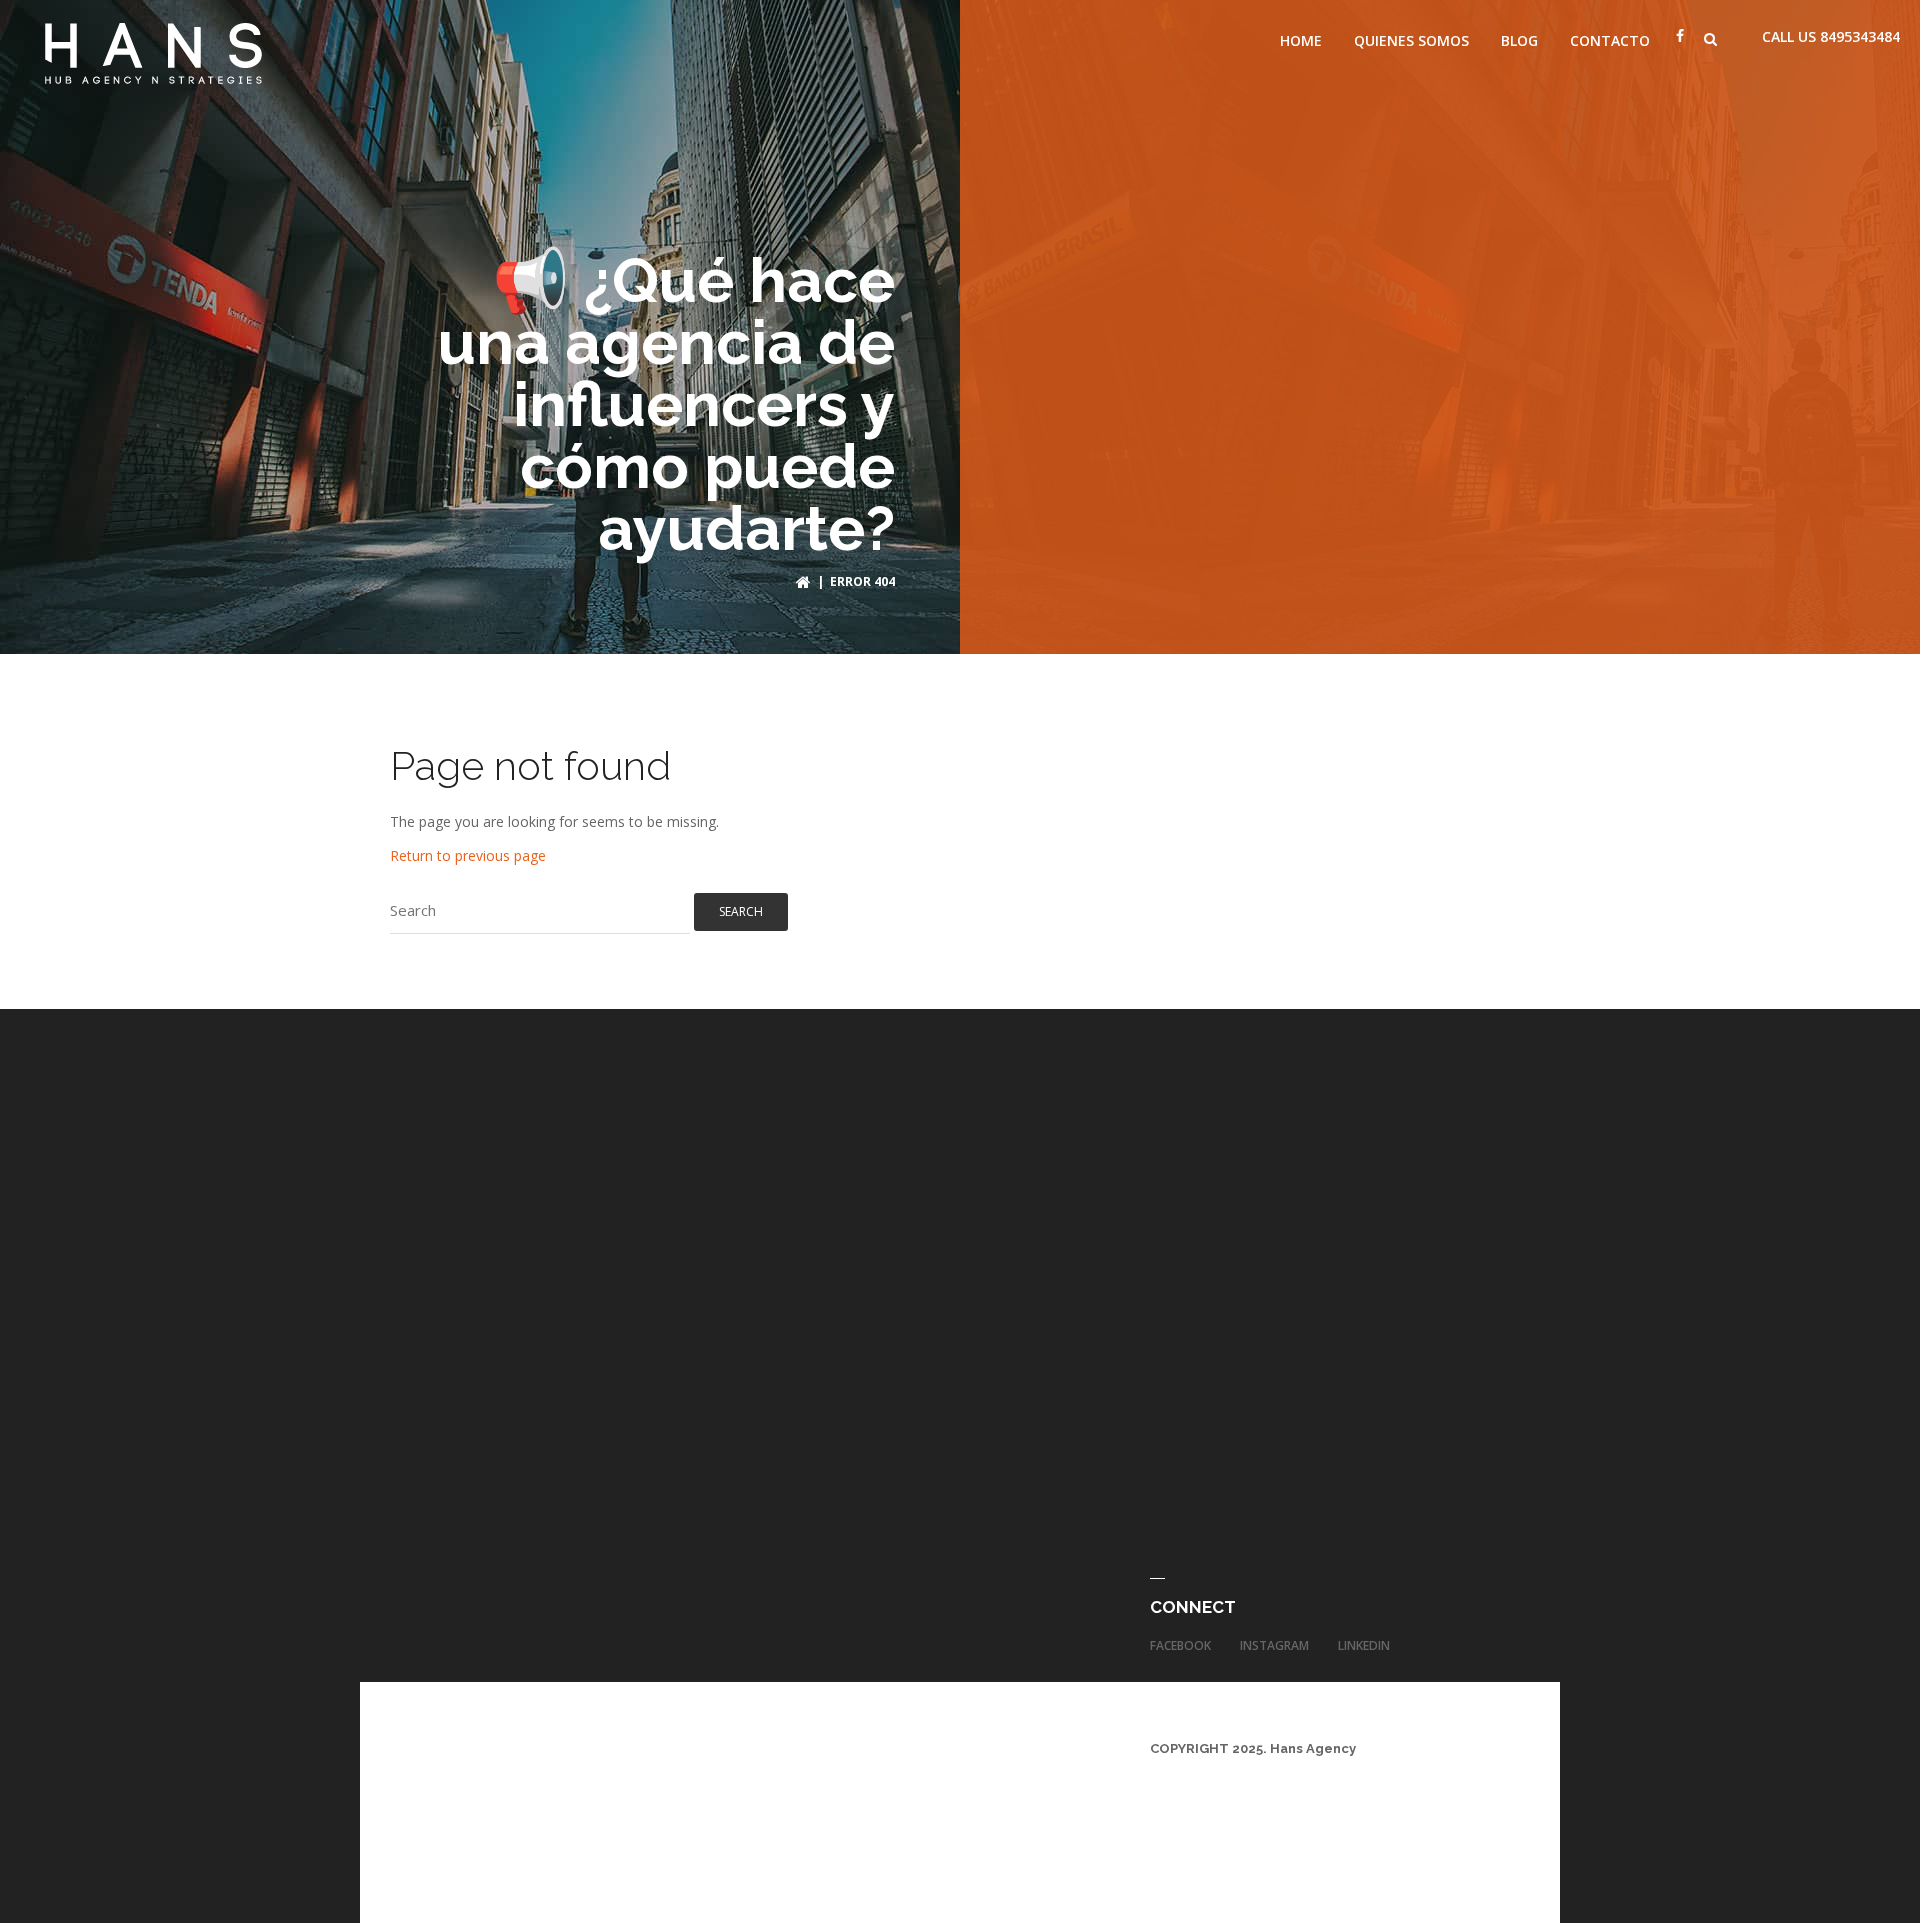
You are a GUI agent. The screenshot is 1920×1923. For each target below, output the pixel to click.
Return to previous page (468, 855)
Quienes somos (1411, 40)
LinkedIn (1364, 1645)
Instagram (1274, 1645)
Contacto (1610, 40)
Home (1301, 40)
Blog (1519, 40)
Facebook (1180, 1645)
